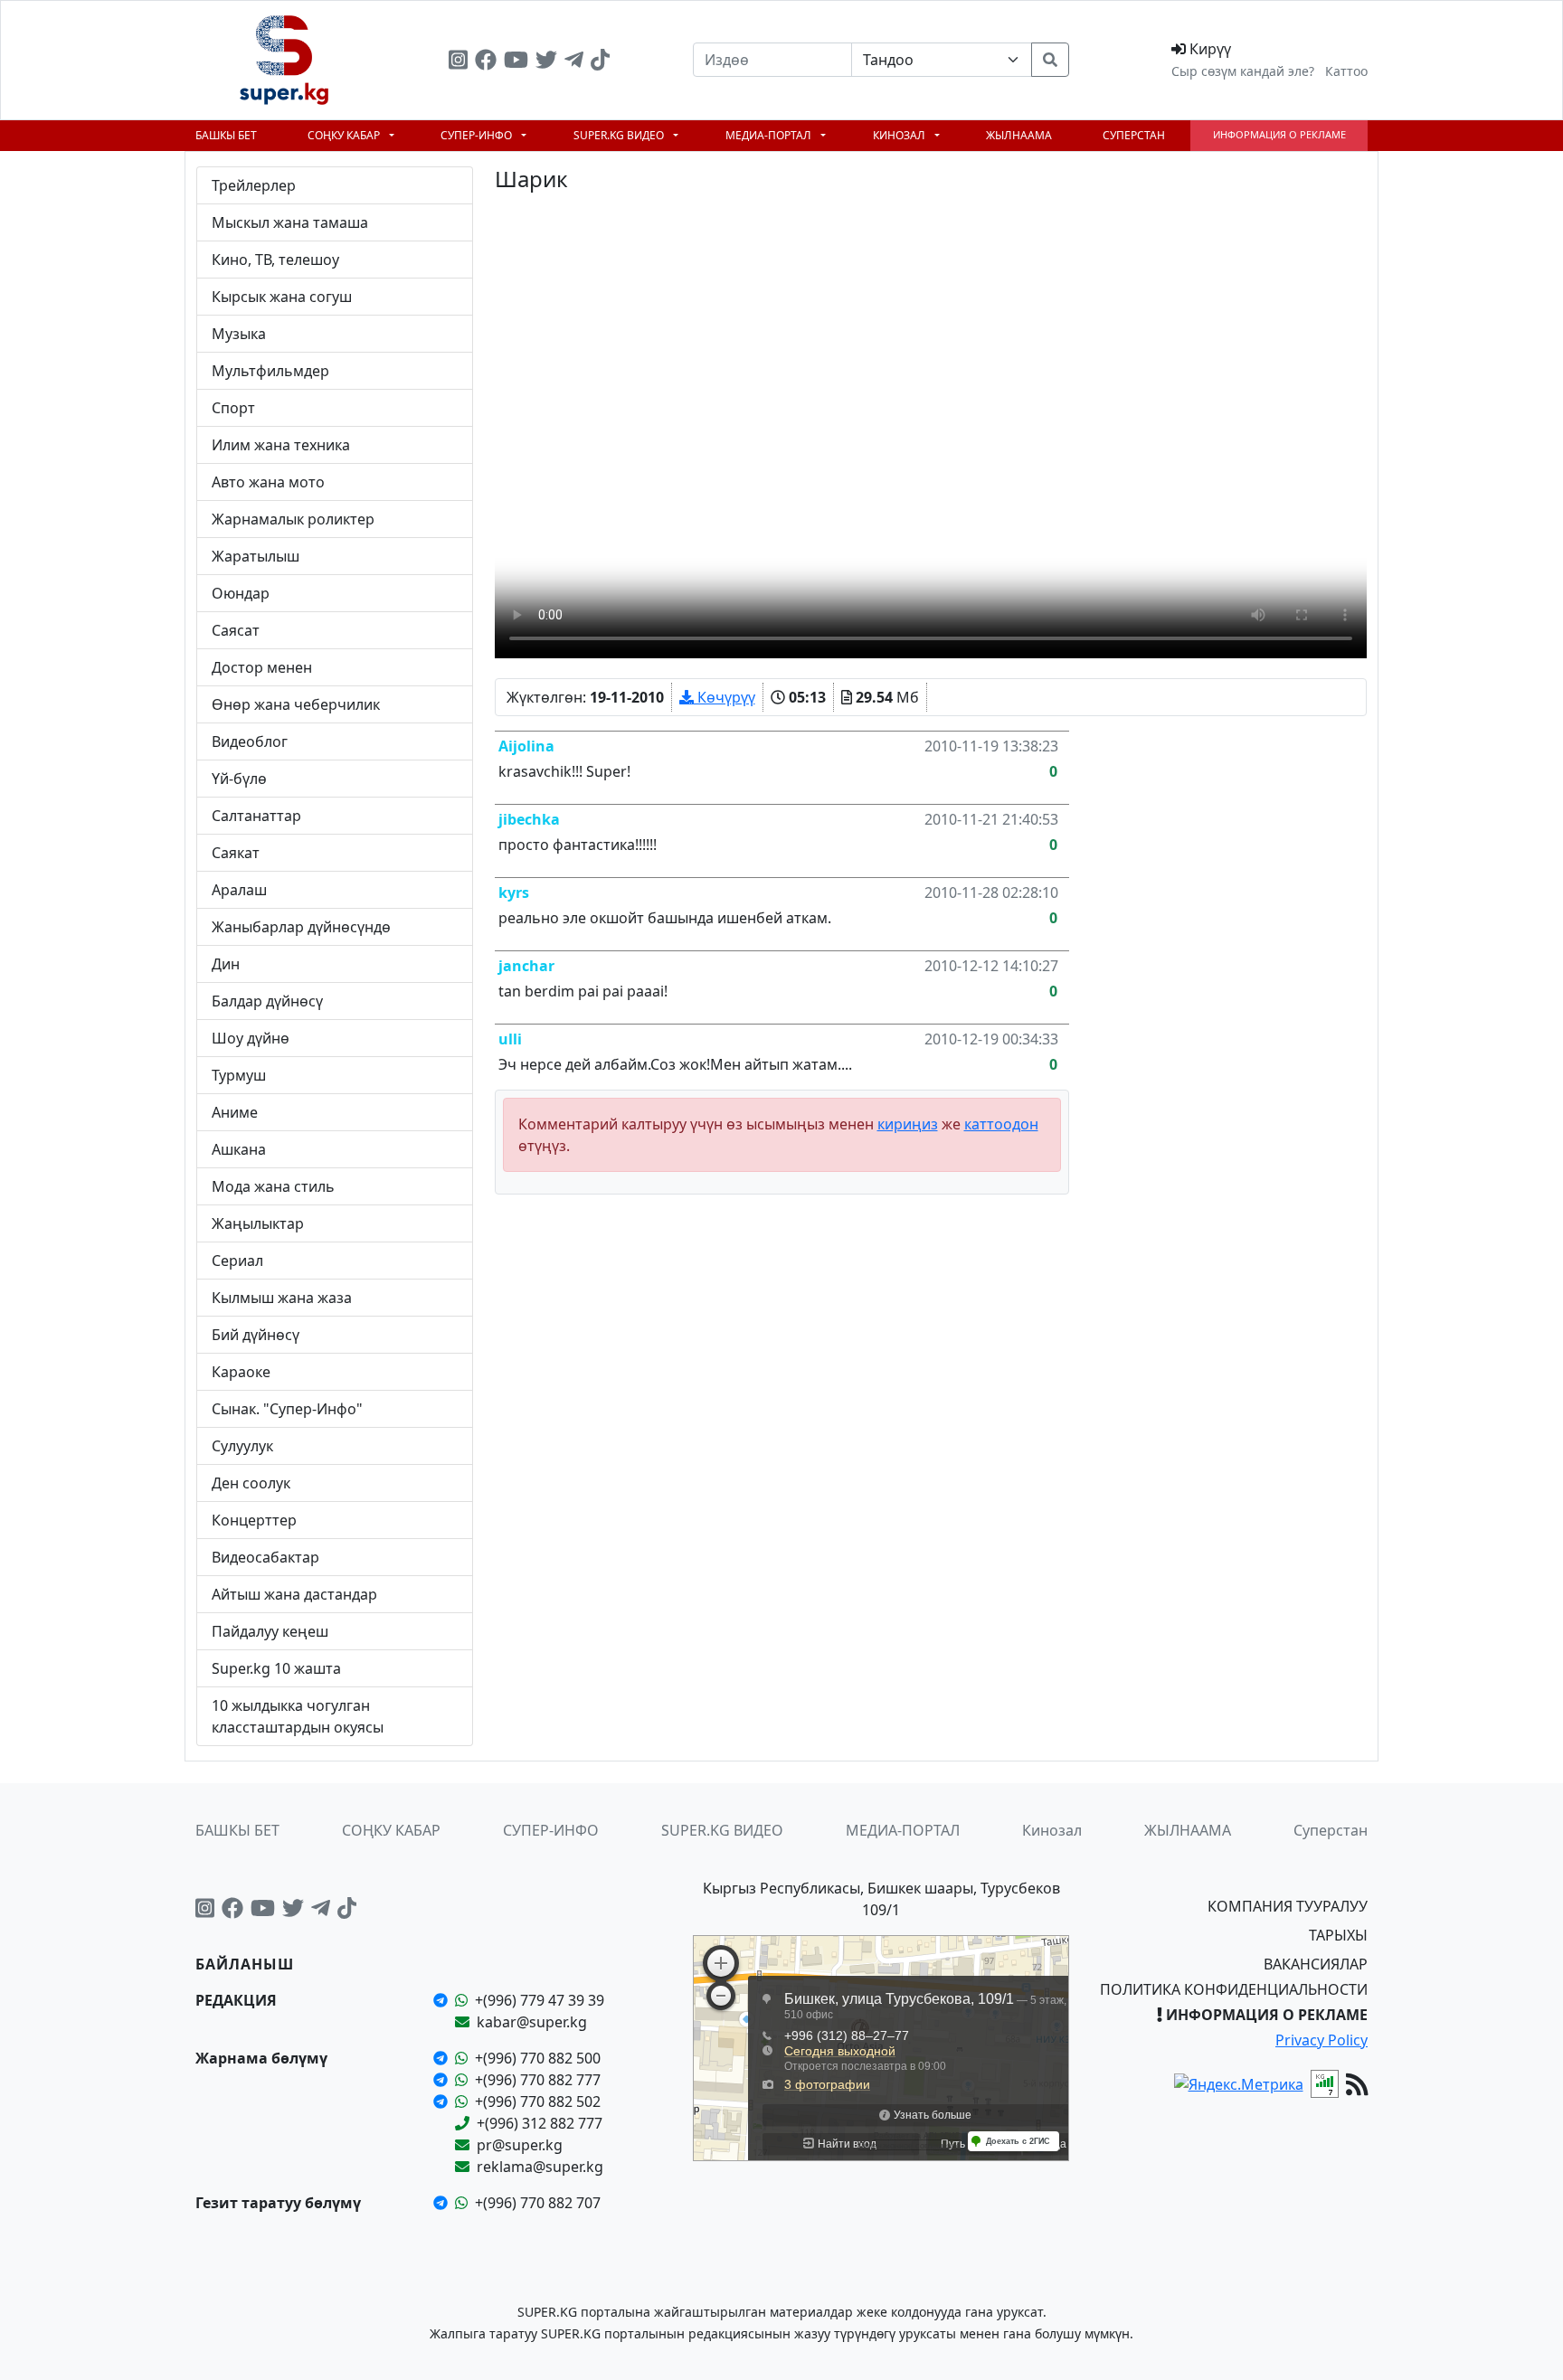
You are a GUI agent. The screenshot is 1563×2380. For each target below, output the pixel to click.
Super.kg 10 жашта (276, 1668)
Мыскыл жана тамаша (290, 222)
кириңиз (908, 1124)
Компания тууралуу (1288, 1906)
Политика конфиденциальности (1234, 1989)
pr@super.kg (520, 2145)
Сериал (237, 1261)
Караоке (241, 1372)
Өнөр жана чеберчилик (296, 704)
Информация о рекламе (1279, 134)
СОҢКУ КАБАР (345, 135)
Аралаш (239, 890)
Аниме (235, 1112)
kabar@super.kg (532, 2022)
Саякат (236, 853)
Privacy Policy (1321, 2040)
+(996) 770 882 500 (538, 2058)
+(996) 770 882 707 (538, 2203)
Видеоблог (250, 741)
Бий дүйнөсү (256, 1335)
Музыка (239, 334)
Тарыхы (1338, 1935)
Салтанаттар (256, 816)
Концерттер (254, 1520)
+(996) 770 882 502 (538, 2101)
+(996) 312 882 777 (540, 2123)
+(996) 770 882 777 (538, 2080)
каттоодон (1001, 1124)
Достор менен (262, 667)
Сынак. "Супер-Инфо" (287, 1409)
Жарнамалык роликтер (293, 519)
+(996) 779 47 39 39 (540, 2000)
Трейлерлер (254, 185)
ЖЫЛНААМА (1019, 135)
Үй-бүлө (239, 779)
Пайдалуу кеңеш (270, 1631)
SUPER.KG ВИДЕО (620, 135)
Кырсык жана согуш (282, 297)
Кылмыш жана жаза (282, 1298)
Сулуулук (242, 1446)
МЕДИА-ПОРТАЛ (770, 135)
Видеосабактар (265, 1557)
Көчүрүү (725, 697)
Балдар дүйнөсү (267, 1001)
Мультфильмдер (270, 371)
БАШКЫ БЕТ (226, 135)
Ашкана (239, 1149)
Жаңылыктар (258, 1223)
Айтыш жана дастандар (294, 1594)
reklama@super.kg (540, 2167)
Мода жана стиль (273, 1186)
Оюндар (241, 593)
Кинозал (900, 135)
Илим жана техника (281, 445)
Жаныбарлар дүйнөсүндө (301, 927)
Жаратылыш (256, 556)
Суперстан (1134, 135)
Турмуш (239, 1075)
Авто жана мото (268, 482)
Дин (226, 964)
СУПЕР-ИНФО (478, 135)
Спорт (233, 408)
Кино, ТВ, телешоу (275, 260)
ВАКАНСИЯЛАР (1316, 1964)
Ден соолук (251, 1483)
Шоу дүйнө (251, 1038)
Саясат (236, 630)
